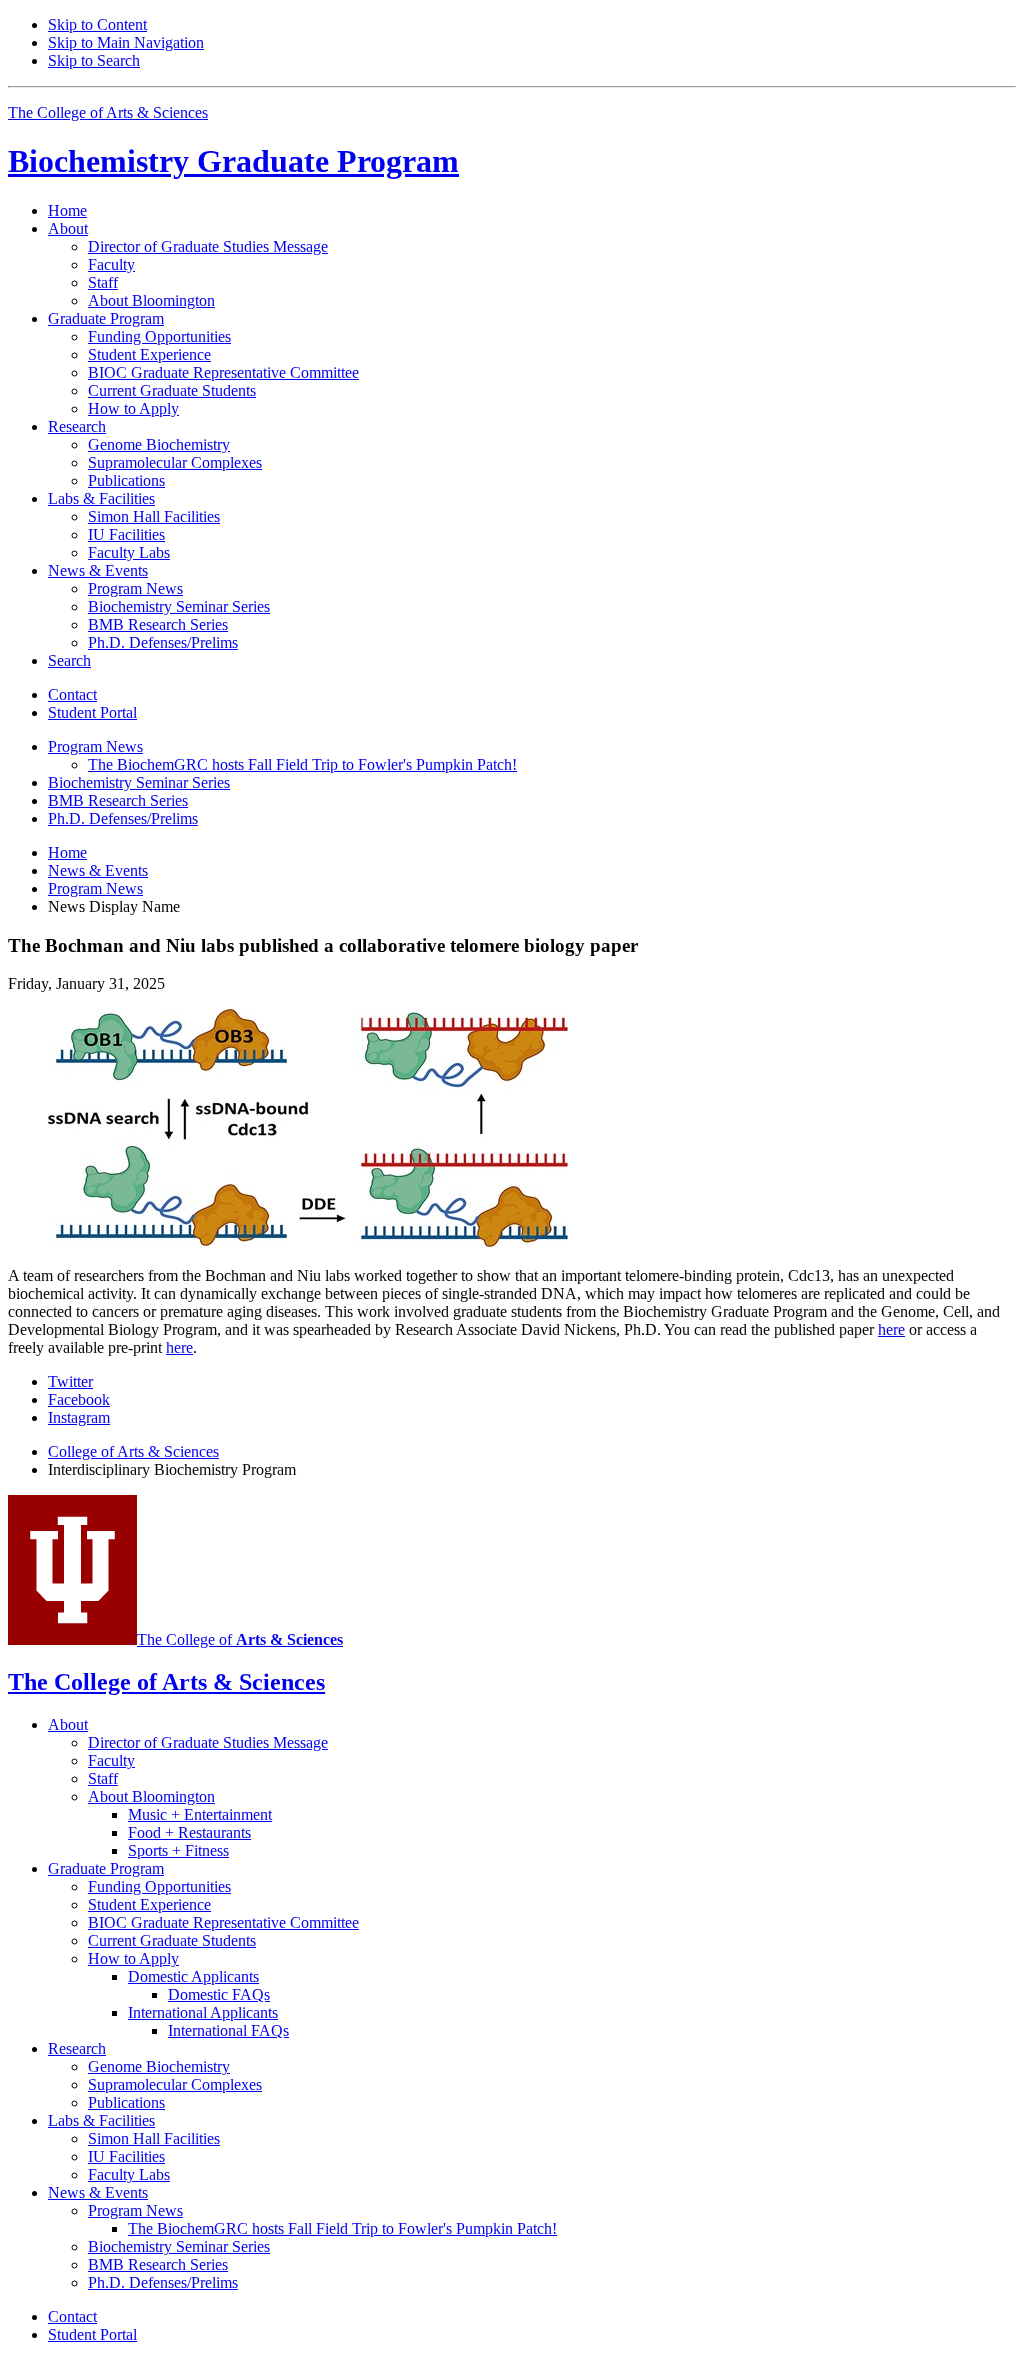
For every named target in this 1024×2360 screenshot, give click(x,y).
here (891, 1329)
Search (69, 660)
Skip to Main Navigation (126, 42)
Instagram (79, 1417)
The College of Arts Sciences (108, 112)
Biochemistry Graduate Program (233, 161)
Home (67, 210)
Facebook (79, 1399)
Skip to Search (94, 60)
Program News (95, 888)
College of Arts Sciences (133, 1451)
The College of (240, 1639)
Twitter (70, 1381)
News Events (98, 870)
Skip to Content (97, 24)
